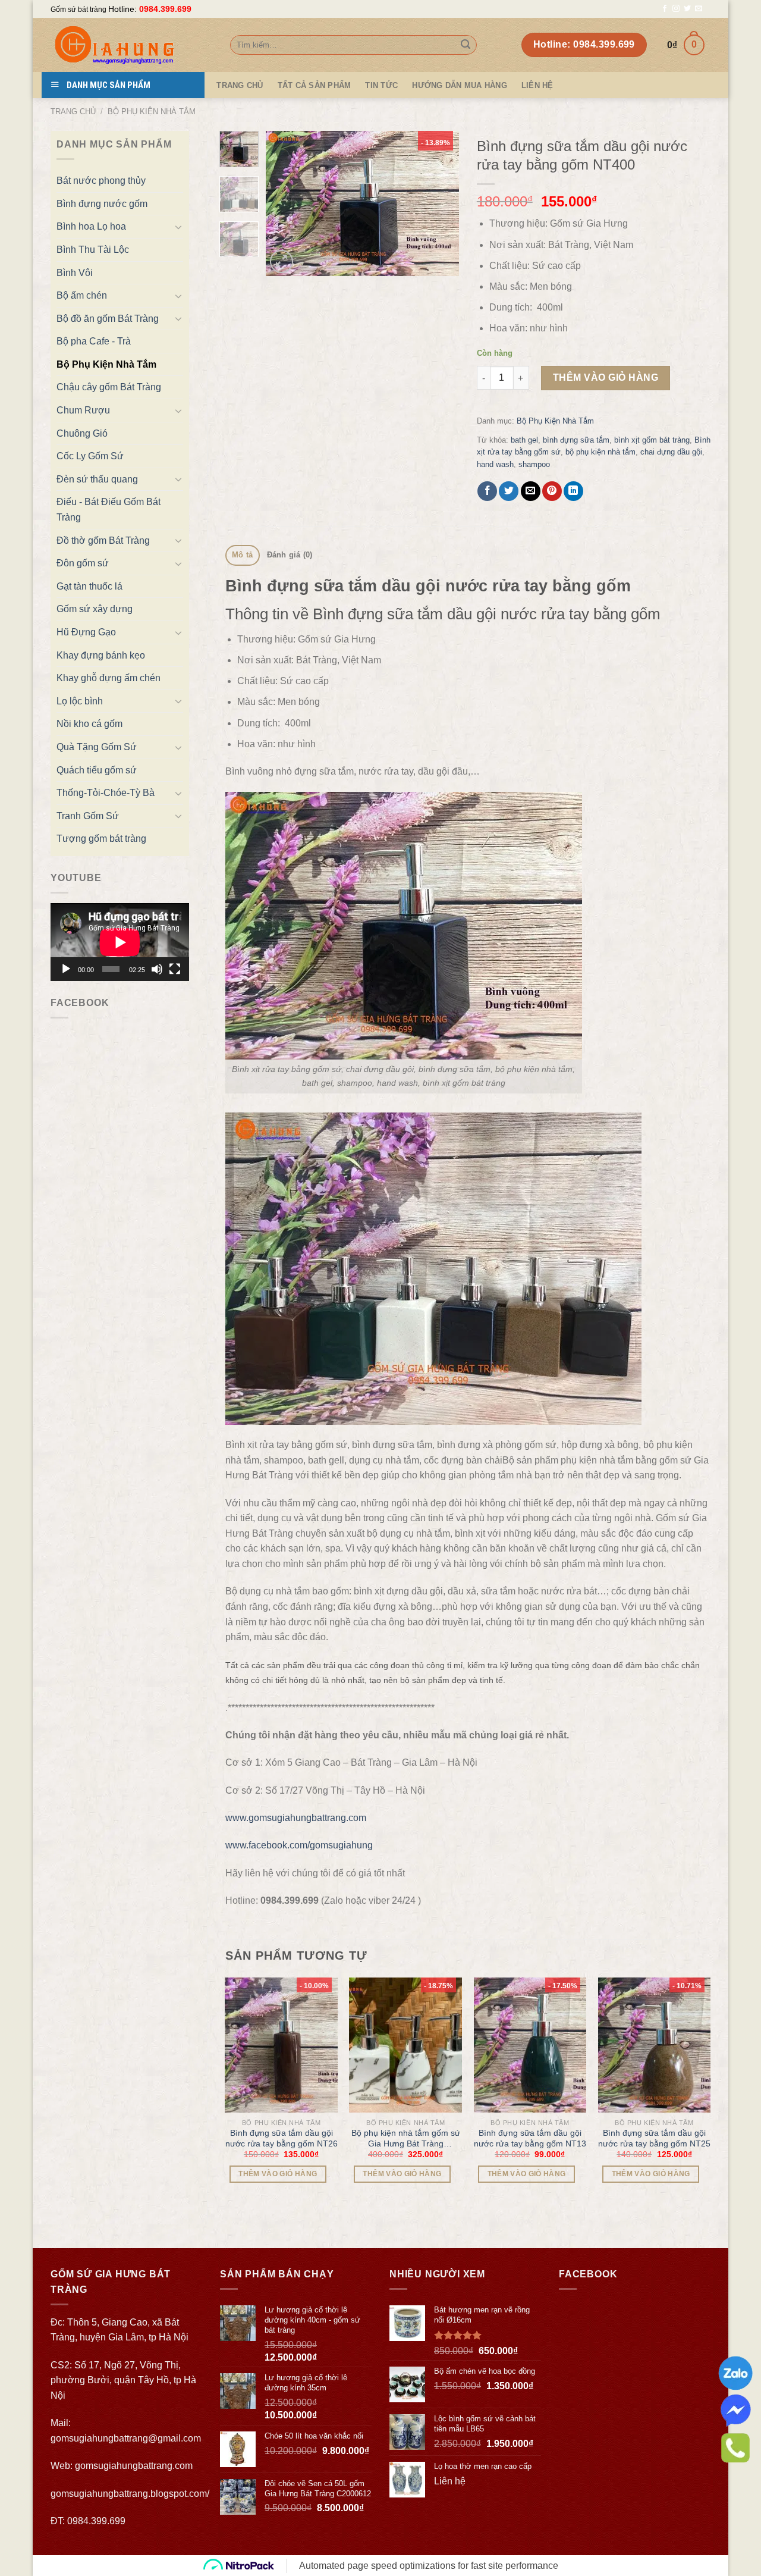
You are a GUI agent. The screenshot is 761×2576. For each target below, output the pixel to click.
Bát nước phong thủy (101, 181)
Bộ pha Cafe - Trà (94, 341)
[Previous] (285, 203)
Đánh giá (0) (290, 555)
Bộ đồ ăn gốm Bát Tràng (108, 319)
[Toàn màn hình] (175, 969)
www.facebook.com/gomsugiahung (299, 1845)
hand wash (495, 464)
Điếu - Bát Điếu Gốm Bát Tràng (109, 510)
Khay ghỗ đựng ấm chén (109, 678)
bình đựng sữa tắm (576, 440)
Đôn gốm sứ (83, 563)
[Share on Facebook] (487, 491)
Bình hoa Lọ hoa (91, 226)
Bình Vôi (75, 273)
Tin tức (381, 85)
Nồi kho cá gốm (89, 724)
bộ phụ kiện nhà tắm (600, 452)
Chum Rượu (83, 410)
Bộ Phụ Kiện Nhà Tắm (152, 112)
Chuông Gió (82, 433)
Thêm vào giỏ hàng (606, 377)
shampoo (534, 464)
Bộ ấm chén (82, 295)
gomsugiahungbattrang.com (134, 2466)
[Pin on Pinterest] (552, 491)
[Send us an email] (699, 9)
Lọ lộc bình (80, 701)
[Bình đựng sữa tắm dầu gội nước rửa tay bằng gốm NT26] (281, 2045)
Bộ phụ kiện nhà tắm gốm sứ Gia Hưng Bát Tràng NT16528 (406, 2138)
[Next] (440, 203)
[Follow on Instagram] (676, 9)
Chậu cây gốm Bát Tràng (109, 387)
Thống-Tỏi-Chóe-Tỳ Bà (106, 793)
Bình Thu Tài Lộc (93, 250)
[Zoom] (282, 261)
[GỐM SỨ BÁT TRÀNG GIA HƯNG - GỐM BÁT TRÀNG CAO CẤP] (131, 45)
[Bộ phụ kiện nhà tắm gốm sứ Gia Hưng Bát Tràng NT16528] (405, 2045)
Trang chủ (73, 112)
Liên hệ (537, 85)
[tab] (243, 555)
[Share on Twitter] (509, 491)
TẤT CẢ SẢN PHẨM (315, 85)
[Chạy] (66, 969)
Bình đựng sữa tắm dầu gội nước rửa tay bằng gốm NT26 (282, 2138)
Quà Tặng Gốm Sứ (97, 747)
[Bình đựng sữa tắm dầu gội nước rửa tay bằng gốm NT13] (530, 2045)
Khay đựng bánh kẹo (101, 655)
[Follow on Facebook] (665, 9)
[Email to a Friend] (531, 491)
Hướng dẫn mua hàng (460, 85)
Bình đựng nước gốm (102, 204)
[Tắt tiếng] (157, 969)
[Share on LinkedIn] (573, 491)
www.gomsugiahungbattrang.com (296, 1818)
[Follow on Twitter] (687, 9)
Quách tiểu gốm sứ (97, 770)
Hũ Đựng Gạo (86, 632)
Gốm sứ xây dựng (95, 609)
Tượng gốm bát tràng (101, 839)
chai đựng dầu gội (671, 452)
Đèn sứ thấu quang (97, 479)
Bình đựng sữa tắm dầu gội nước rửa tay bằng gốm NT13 (530, 2138)
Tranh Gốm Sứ (88, 816)
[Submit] (466, 45)
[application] (120, 942)
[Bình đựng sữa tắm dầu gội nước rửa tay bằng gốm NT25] (655, 2045)
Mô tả (242, 555)
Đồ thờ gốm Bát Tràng (103, 540)
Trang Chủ (240, 85)
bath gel (524, 440)
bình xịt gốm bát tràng (652, 440)
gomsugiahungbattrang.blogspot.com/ (130, 2494)
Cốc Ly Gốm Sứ (90, 456)
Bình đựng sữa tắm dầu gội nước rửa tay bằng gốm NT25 (654, 2138)
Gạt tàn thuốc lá (89, 586)
